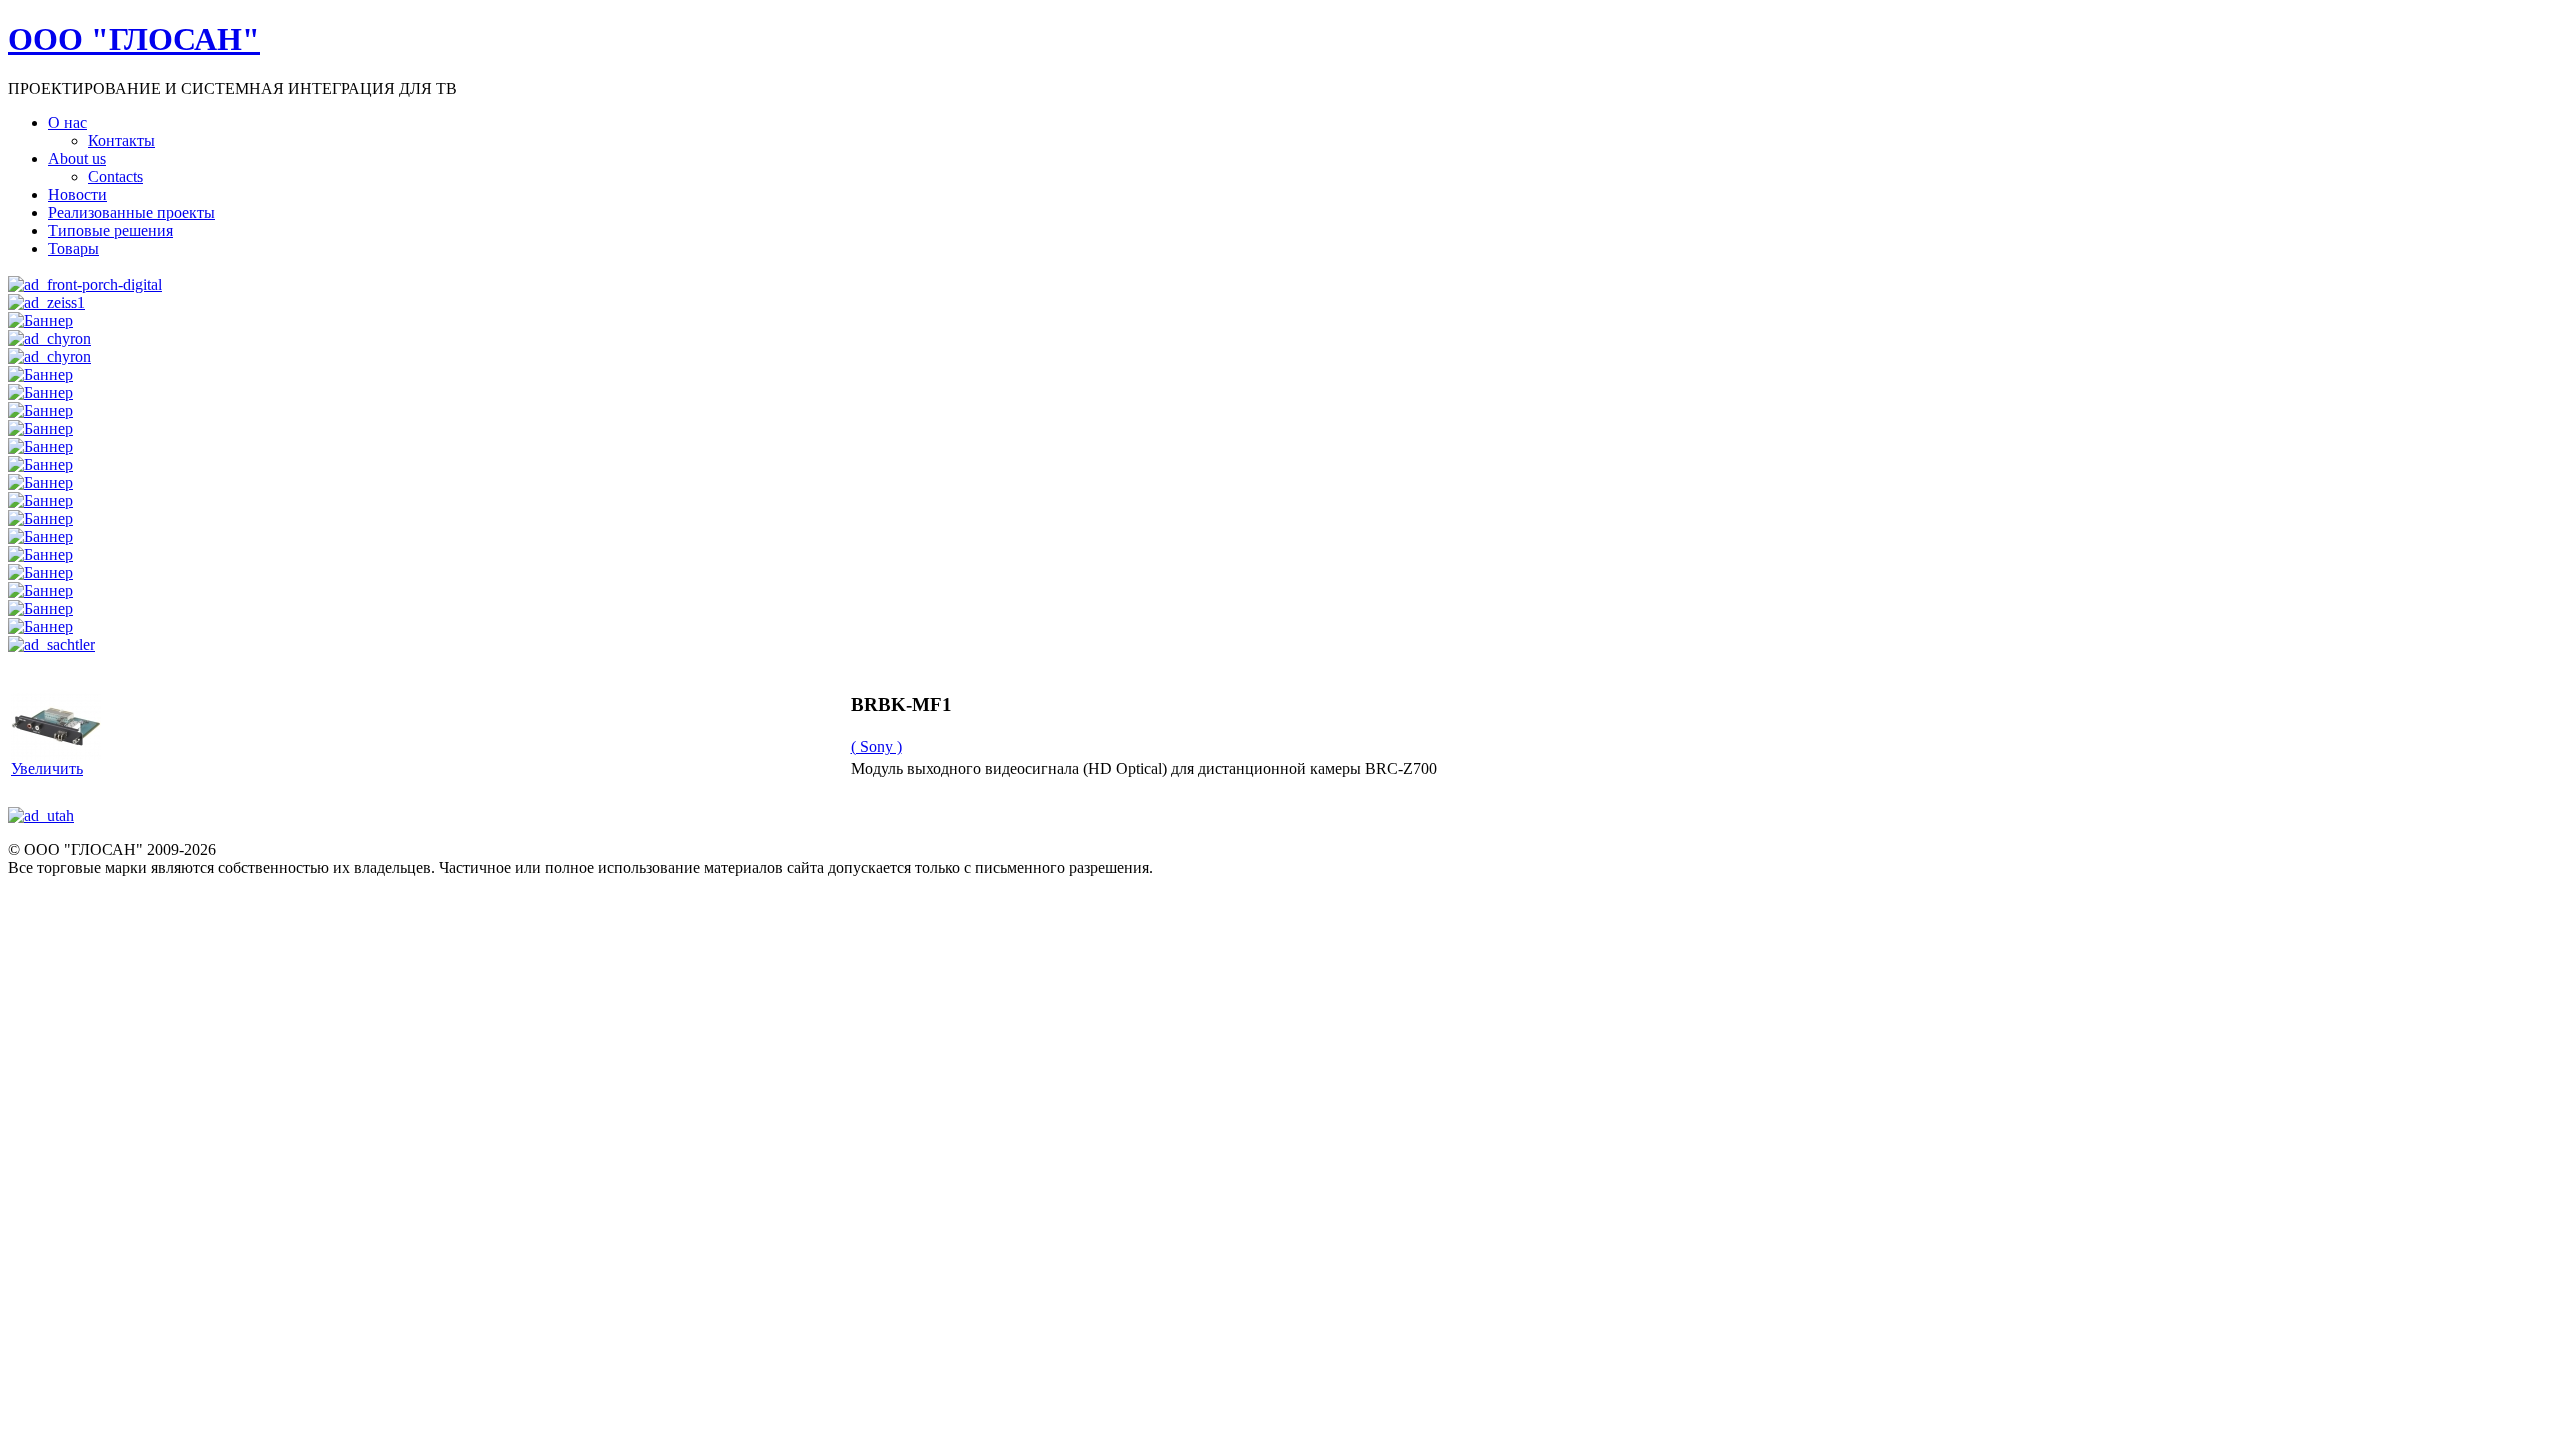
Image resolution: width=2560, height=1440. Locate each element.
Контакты (121, 140)
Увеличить (47, 768)
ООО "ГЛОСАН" (134, 39)
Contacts (115, 176)
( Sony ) (876, 746)
